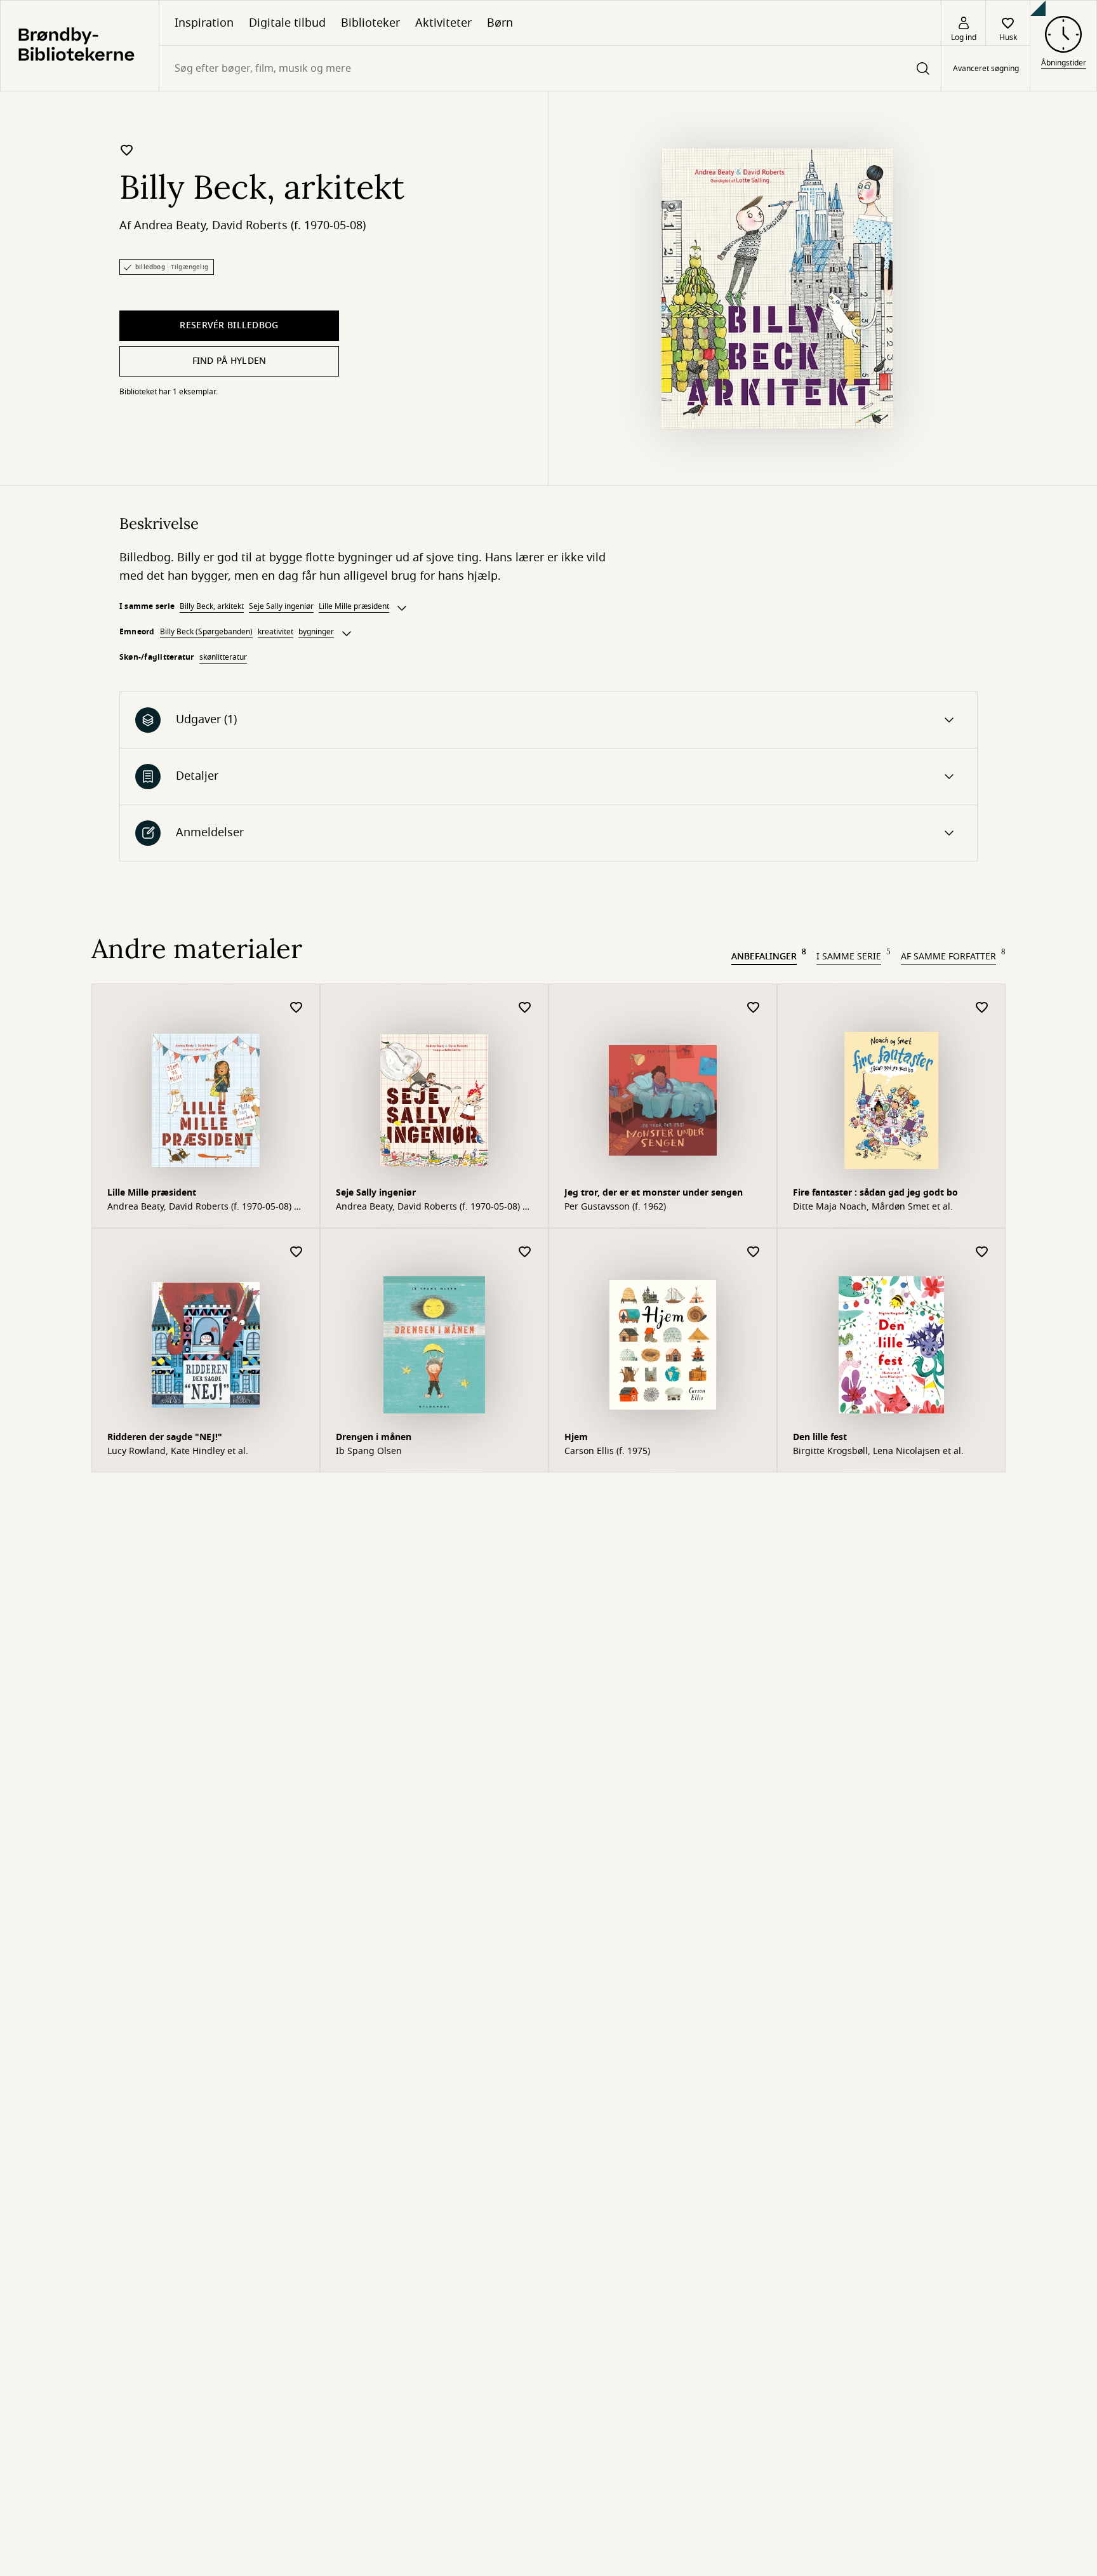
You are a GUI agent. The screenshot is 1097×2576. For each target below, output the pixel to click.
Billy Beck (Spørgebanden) (206, 632)
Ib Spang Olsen (369, 1452)
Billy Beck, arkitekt (212, 606)
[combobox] (550, 68)
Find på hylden (229, 361)
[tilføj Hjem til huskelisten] (754, 1252)
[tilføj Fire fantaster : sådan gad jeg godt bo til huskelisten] (982, 1008)
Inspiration (204, 23)
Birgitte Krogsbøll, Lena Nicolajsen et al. (878, 1452)
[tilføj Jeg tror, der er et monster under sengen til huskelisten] (754, 1008)
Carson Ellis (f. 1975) (607, 1452)
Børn (500, 23)
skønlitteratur (223, 657)
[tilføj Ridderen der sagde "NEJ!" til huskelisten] (296, 1252)
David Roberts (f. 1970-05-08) (289, 225)
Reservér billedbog (229, 325)
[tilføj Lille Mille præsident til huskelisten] (296, 1008)
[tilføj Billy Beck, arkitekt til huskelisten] (127, 150)
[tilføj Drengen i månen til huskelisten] (525, 1252)
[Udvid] (402, 608)
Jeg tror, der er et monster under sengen (654, 1193)
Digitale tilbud (287, 23)
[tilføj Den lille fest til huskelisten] (982, 1252)
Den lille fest (820, 1437)
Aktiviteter (443, 23)
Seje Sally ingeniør (281, 606)
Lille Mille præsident (354, 606)
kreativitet (276, 632)
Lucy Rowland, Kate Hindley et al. (178, 1452)
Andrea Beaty (170, 225)
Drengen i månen (374, 1437)
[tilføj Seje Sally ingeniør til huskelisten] (525, 1008)
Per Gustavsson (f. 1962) (615, 1207)
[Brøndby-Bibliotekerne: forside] (80, 46)
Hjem (576, 1437)
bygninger (316, 632)
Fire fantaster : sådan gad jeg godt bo (875, 1193)
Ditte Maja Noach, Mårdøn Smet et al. (873, 1207)
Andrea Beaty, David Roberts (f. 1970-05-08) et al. (205, 1207)
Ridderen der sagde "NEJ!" (165, 1437)
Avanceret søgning (986, 69)
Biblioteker (370, 23)
